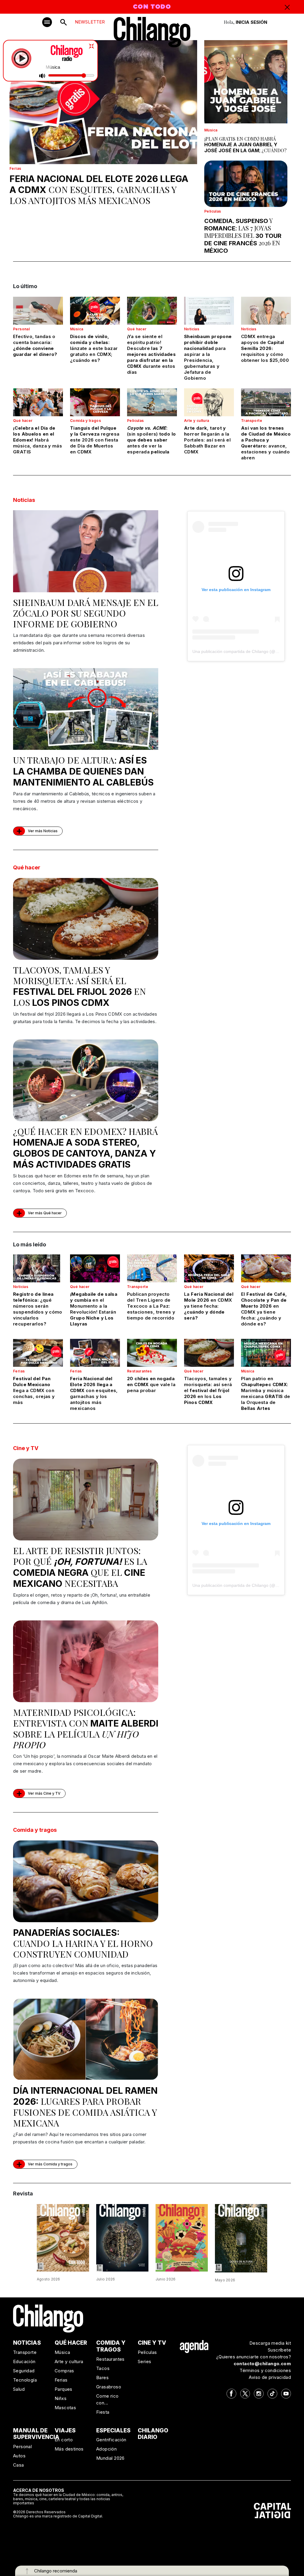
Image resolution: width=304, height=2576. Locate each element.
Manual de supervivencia (36, 2434)
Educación (24, 2361)
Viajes (65, 2430)
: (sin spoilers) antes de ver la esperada (151, 440)
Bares (102, 2378)
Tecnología (25, 2380)
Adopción (106, 2449)
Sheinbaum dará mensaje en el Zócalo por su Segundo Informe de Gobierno (86, 613)
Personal (21, 329)
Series (144, 2361)
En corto (64, 2440)
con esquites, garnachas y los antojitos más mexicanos (99, 190)
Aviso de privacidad (270, 2377)
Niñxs (61, 2398)
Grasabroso (109, 2387)
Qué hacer (137, 329)
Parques (64, 2389)
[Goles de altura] (241, 2238)
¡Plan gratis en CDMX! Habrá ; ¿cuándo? (245, 145)
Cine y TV (26, 1448)
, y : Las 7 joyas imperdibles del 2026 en (243, 236)
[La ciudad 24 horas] (122, 2237)
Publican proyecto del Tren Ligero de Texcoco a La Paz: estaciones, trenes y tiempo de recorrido (151, 1306)
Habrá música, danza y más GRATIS (38, 440)
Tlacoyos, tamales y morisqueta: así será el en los (79, 986)
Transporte (252, 421)
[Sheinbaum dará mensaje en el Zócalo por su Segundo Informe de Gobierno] (86, 551)
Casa (19, 2465)
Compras (64, 2371)
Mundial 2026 (110, 2458)
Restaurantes (140, 1371)
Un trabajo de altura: (83, 771)
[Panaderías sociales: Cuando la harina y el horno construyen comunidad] (86, 1881)
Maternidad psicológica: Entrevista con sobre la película (86, 1728)
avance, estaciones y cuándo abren (266, 443)
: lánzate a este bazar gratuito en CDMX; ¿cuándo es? (94, 348)
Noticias (192, 329)
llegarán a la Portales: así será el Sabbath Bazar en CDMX (207, 440)
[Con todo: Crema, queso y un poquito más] (63, 2237)
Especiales (113, 2430)
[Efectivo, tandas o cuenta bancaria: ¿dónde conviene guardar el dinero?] (38, 311)
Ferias (15, 168)
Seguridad (24, 2371)
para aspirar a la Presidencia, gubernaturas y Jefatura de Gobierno (208, 357)
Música (211, 130)
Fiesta (103, 2412)
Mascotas (65, 2408)
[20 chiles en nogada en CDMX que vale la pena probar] (152, 1353)
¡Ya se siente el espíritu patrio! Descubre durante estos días (151, 354)
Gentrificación (111, 2440)
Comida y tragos (85, 421)
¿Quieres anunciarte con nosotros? (254, 2357)
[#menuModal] (47, 22)
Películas (213, 211)
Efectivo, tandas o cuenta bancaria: (35, 345)
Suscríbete (279, 2350)
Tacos (103, 2368)
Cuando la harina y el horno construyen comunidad (83, 1944)
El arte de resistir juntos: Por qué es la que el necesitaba (80, 1567)
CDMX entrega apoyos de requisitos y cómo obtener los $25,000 (265, 348)
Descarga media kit (270, 2343)
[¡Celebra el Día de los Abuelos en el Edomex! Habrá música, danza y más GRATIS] (38, 402)
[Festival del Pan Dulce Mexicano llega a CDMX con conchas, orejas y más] (38, 1353)
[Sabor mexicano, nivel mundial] (182, 2237)
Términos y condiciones (265, 2370)
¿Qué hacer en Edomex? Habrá (85, 1148)
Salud (19, 2389)
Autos (19, 2456)
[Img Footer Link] (194, 2346)
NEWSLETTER (90, 22)
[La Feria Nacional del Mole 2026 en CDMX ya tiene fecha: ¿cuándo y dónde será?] (209, 1268)
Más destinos (69, 2449)
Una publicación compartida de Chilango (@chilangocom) (246, 651)
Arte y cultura (197, 421)
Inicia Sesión (251, 22)
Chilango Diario (153, 2434)
